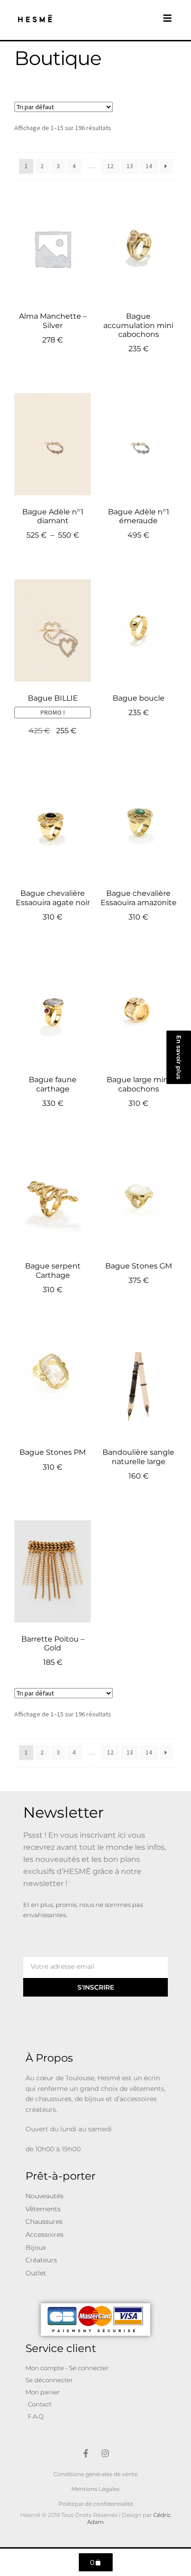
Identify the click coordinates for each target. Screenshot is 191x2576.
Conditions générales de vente (95, 2474)
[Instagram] (105, 2453)
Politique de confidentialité (96, 2504)
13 (130, 166)
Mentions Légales (95, 2489)
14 (149, 166)
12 (110, 166)
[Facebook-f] (86, 2453)
